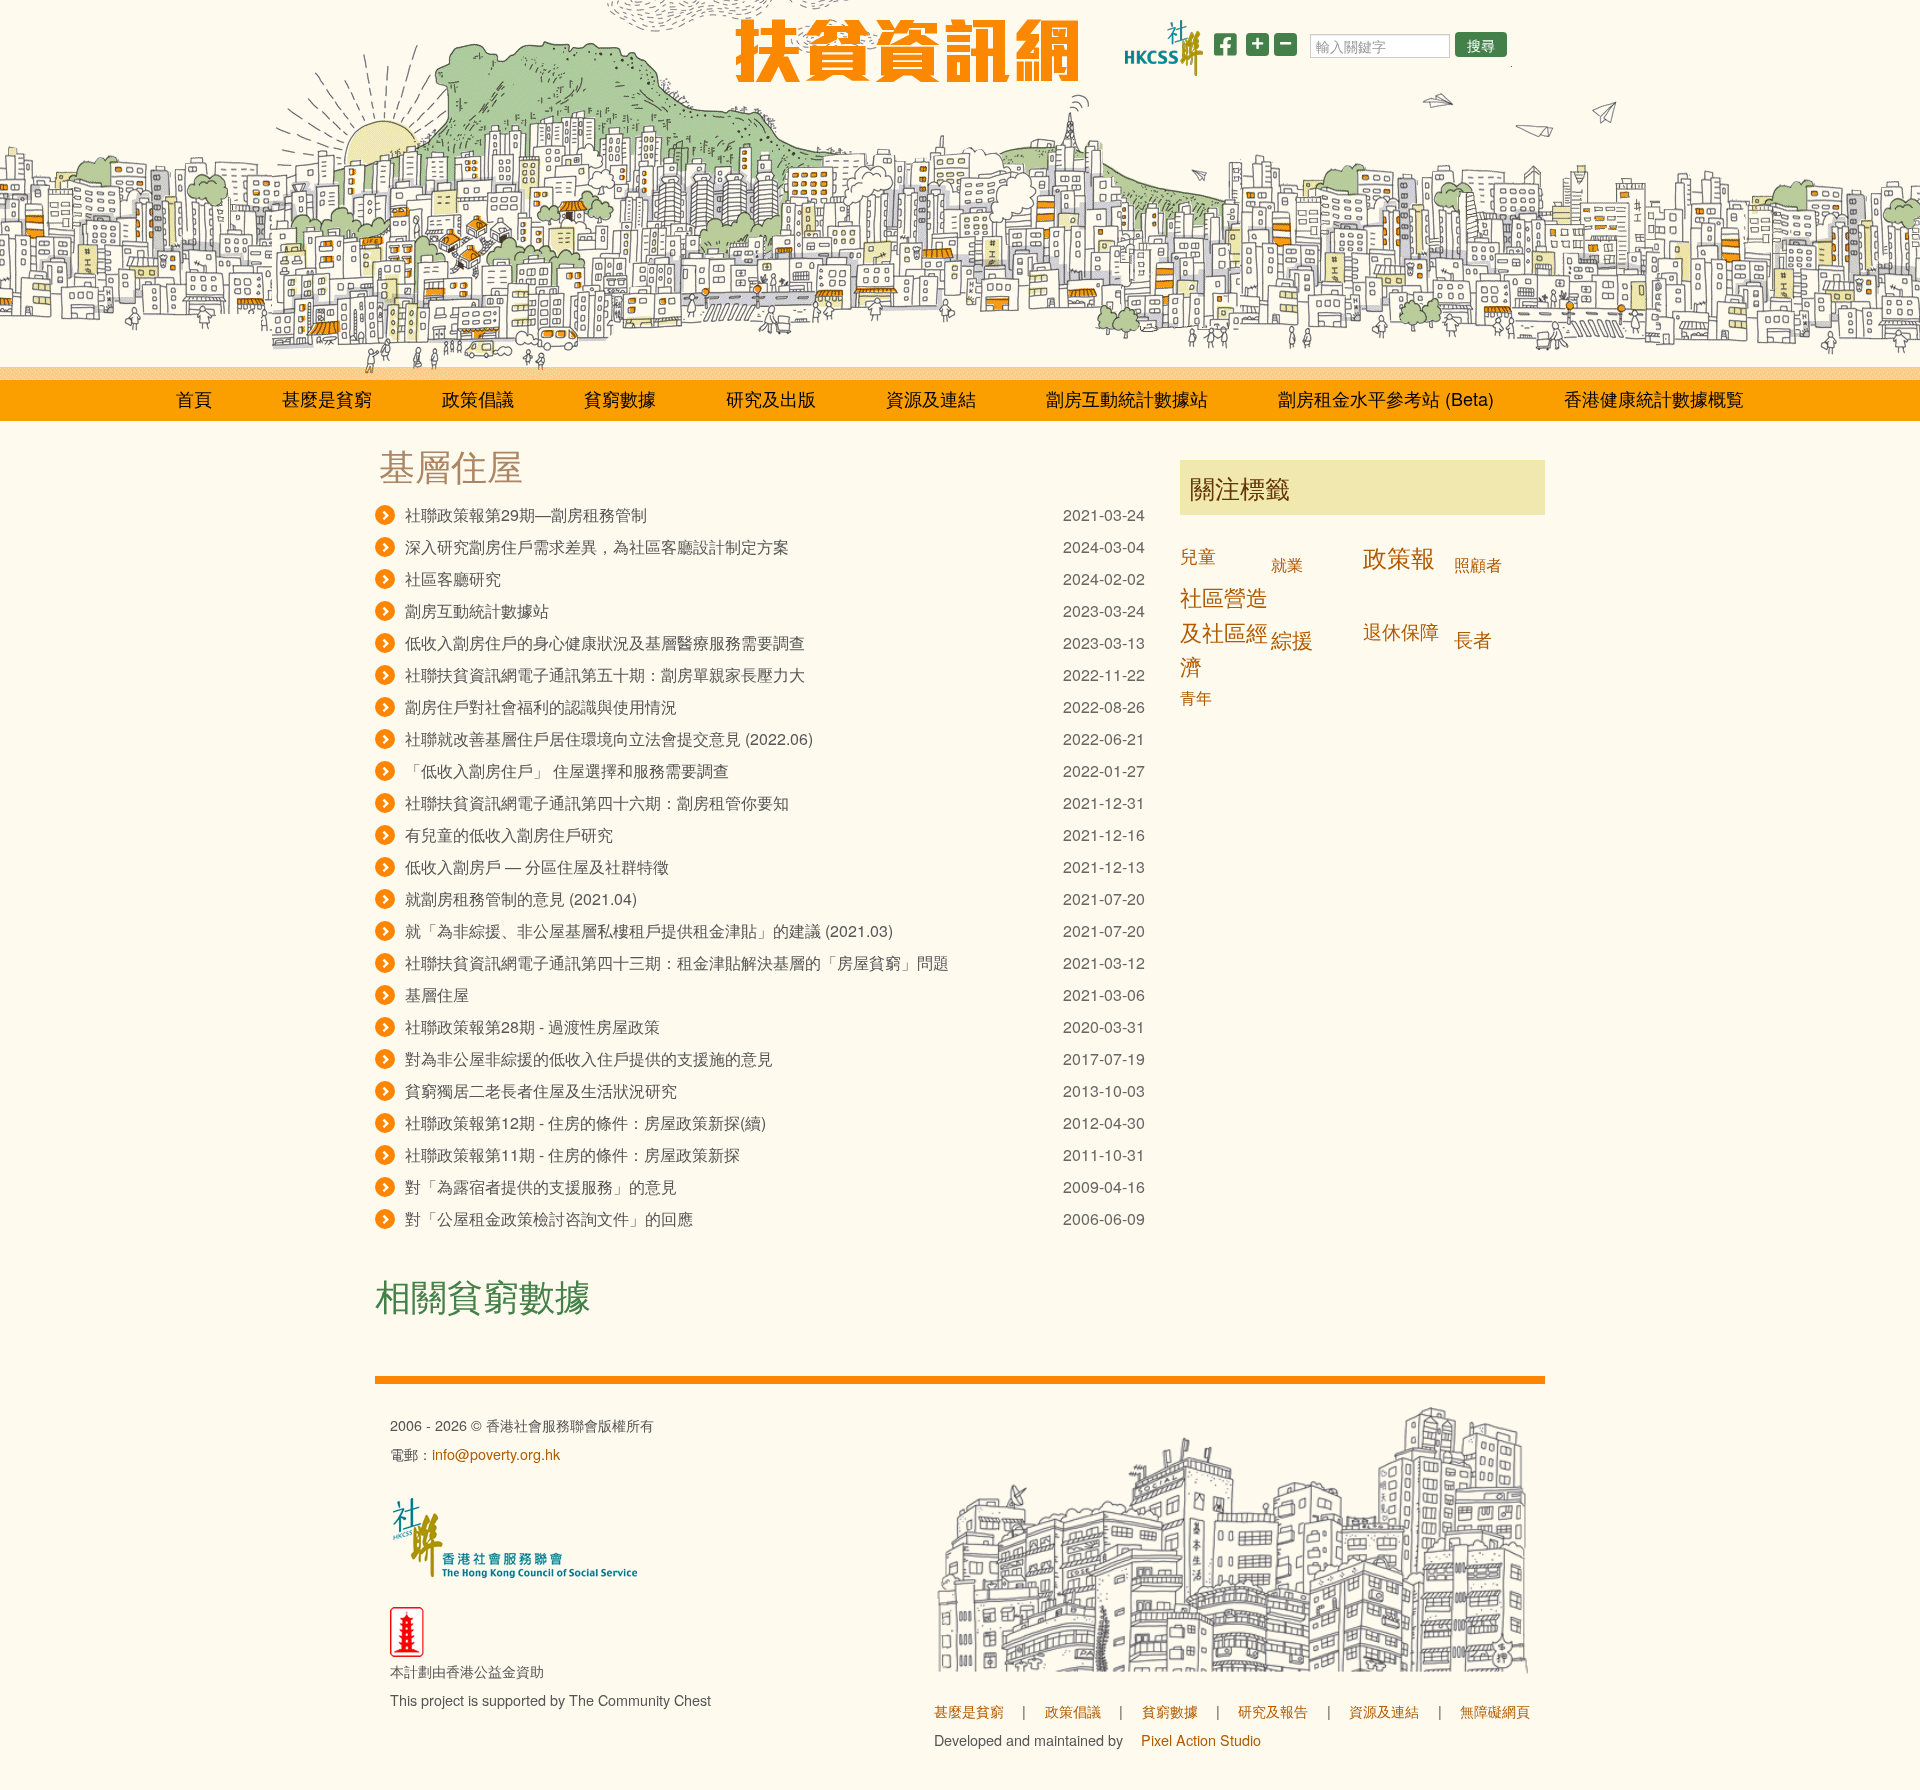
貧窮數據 (620, 398)
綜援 (1292, 639)
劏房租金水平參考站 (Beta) (1386, 398)
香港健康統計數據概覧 (1654, 398)
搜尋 (1481, 45)
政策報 (1399, 556)
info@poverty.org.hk (496, 1453)
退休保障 (1401, 630)
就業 (1287, 564)
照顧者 (1478, 564)
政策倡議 (478, 398)
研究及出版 (771, 398)
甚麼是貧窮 (327, 398)
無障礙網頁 (1495, 1710)
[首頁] (906, 50)
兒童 (1198, 555)
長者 (1473, 638)
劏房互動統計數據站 (1127, 398)
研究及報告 (1273, 1710)
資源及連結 (931, 398)
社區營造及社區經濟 (1224, 631)
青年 (1196, 697)
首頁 (194, 398)
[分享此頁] (1225, 48)
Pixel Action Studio (1201, 1739)
